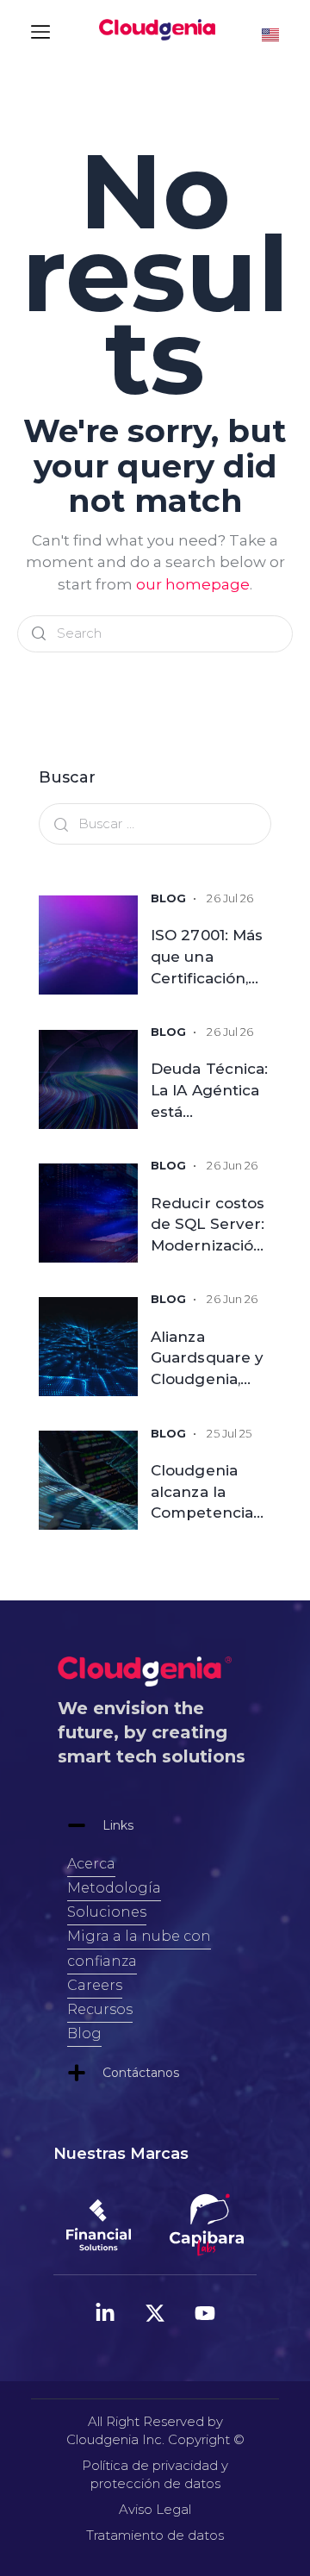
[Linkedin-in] (105, 2313)
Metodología (114, 1888)
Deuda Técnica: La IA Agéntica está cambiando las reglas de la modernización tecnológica (209, 1089)
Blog (84, 2033)
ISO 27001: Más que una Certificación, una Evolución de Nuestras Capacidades (207, 956)
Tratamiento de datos (155, 2535)
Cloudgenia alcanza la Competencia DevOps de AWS (202, 1491)
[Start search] (39, 634)
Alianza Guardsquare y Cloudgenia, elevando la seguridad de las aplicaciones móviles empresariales (211, 1357)
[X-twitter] (155, 2313)
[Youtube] (205, 2313)
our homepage (193, 584)
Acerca (91, 1864)
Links (118, 1825)
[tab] (155, 1825)
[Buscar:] (155, 823)
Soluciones (107, 1912)
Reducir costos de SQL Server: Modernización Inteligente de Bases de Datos (210, 1224)
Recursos (100, 2009)
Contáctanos (141, 2073)
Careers (95, 1985)
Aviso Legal (155, 2509)
